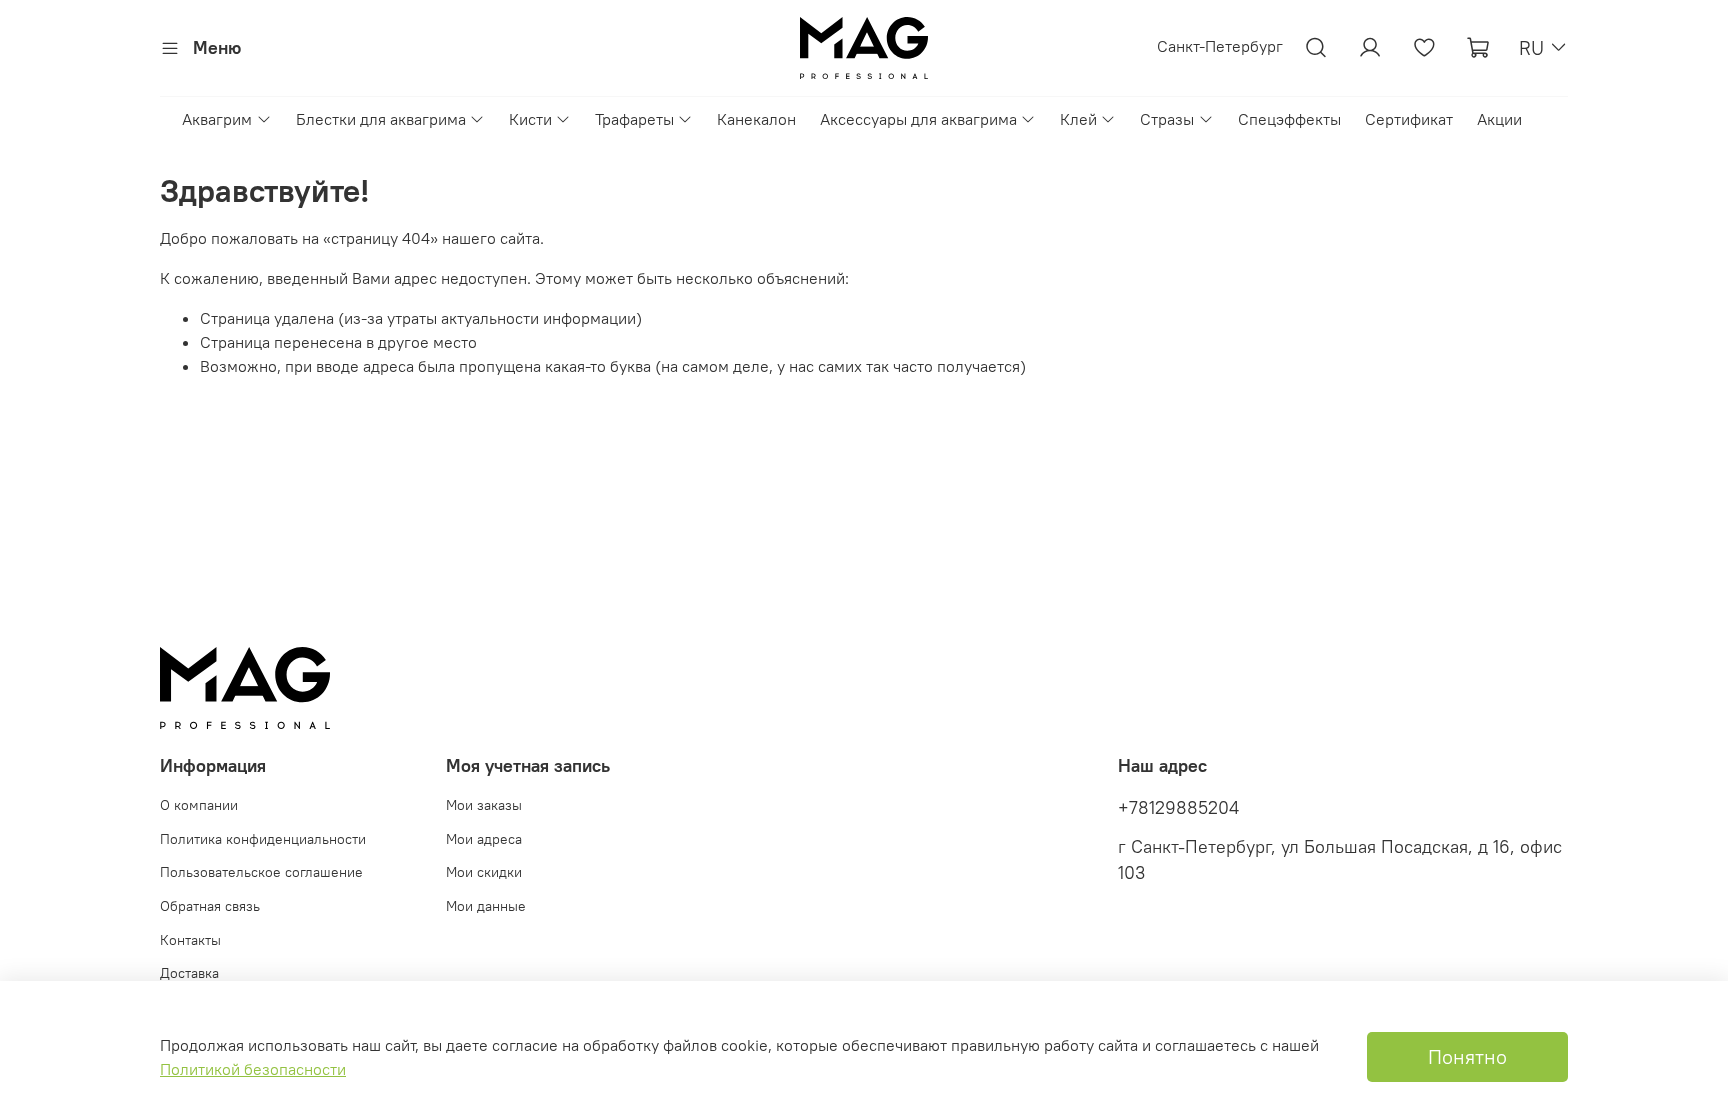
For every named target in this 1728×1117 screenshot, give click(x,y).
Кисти (530, 119)
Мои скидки (484, 872)
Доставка (189, 973)
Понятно (1467, 1056)
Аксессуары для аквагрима (918, 119)
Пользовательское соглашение (261, 872)
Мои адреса (484, 839)
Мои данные (486, 906)
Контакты (190, 940)
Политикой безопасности (253, 1069)
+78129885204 (1178, 808)
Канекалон (756, 119)
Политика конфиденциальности (263, 839)
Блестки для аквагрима (381, 119)
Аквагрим (217, 119)
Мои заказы (484, 805)
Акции (1499, 119)
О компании (199, 805)
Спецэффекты (1289, 119)
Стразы (1167, 119)
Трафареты (634, 119)
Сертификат (1409, 119)
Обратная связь (210, 906)
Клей (1078, 119)
